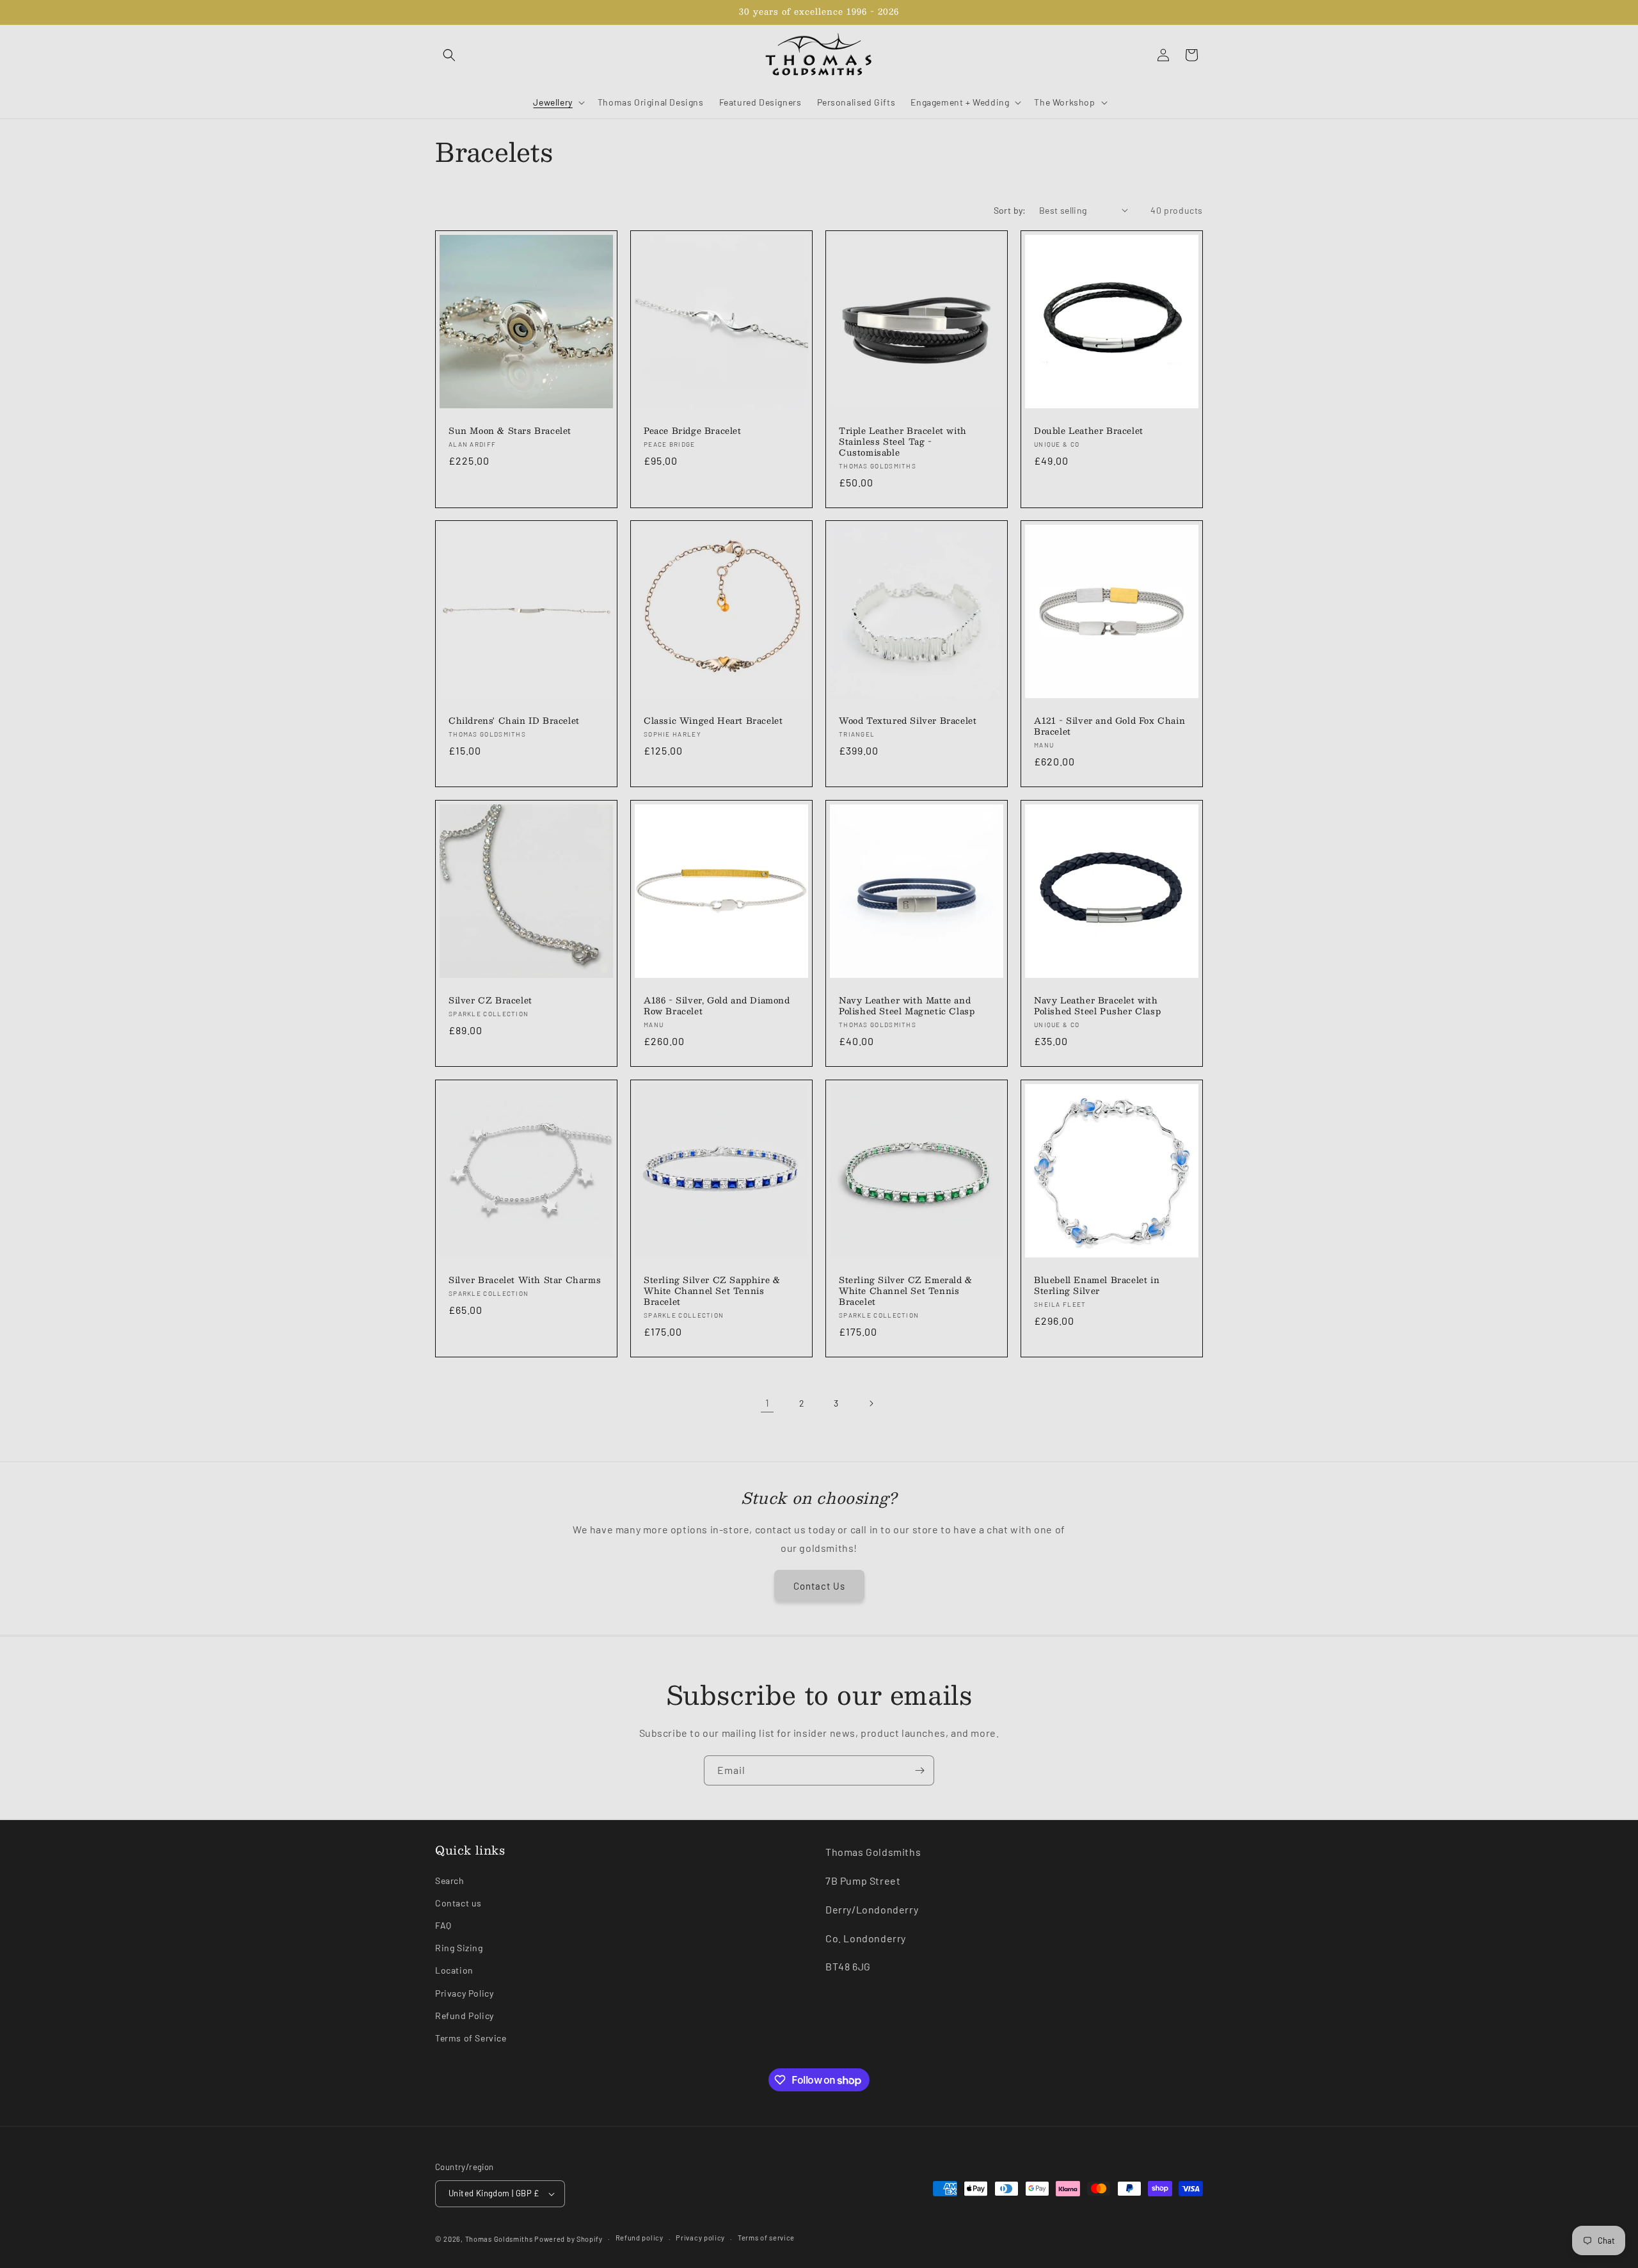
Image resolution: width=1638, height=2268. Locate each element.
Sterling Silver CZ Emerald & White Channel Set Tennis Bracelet (906, 1291)
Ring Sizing (459, 1948)
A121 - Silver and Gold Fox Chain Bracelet (1109, 726)
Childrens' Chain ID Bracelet (514, 721)
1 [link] (767, 1402)
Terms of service (766, 2238)
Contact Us (819, 1586)
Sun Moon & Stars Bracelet (510, 431)
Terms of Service (471, 2038)
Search (450, 1881)
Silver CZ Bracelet (490, 1001)
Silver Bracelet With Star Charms (525, 1280)
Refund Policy (465, 2016)
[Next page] (871, 1403)
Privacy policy (700, 2238)
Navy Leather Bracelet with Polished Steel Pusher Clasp (1097, 1006)
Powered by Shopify (569, 2239)
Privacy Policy (464, 1993)
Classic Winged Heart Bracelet (713, 721)
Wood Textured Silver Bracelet (908, 721)
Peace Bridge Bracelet (693, 431)
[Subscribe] (919, 1770)
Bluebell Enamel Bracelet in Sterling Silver (1097, 1286)
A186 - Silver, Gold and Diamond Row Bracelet (717, 1006)
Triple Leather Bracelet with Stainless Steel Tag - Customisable (903, 442)
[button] (449, 55)
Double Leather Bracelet (1089, 431)
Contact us (458, 1903)
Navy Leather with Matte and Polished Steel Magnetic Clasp (907, 1006)
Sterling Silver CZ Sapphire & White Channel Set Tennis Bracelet (712, 1291)
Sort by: (1010, 210)
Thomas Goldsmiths (500, 2239)
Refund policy (640, 2238)
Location (454, 1970)
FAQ (443, 1925)
